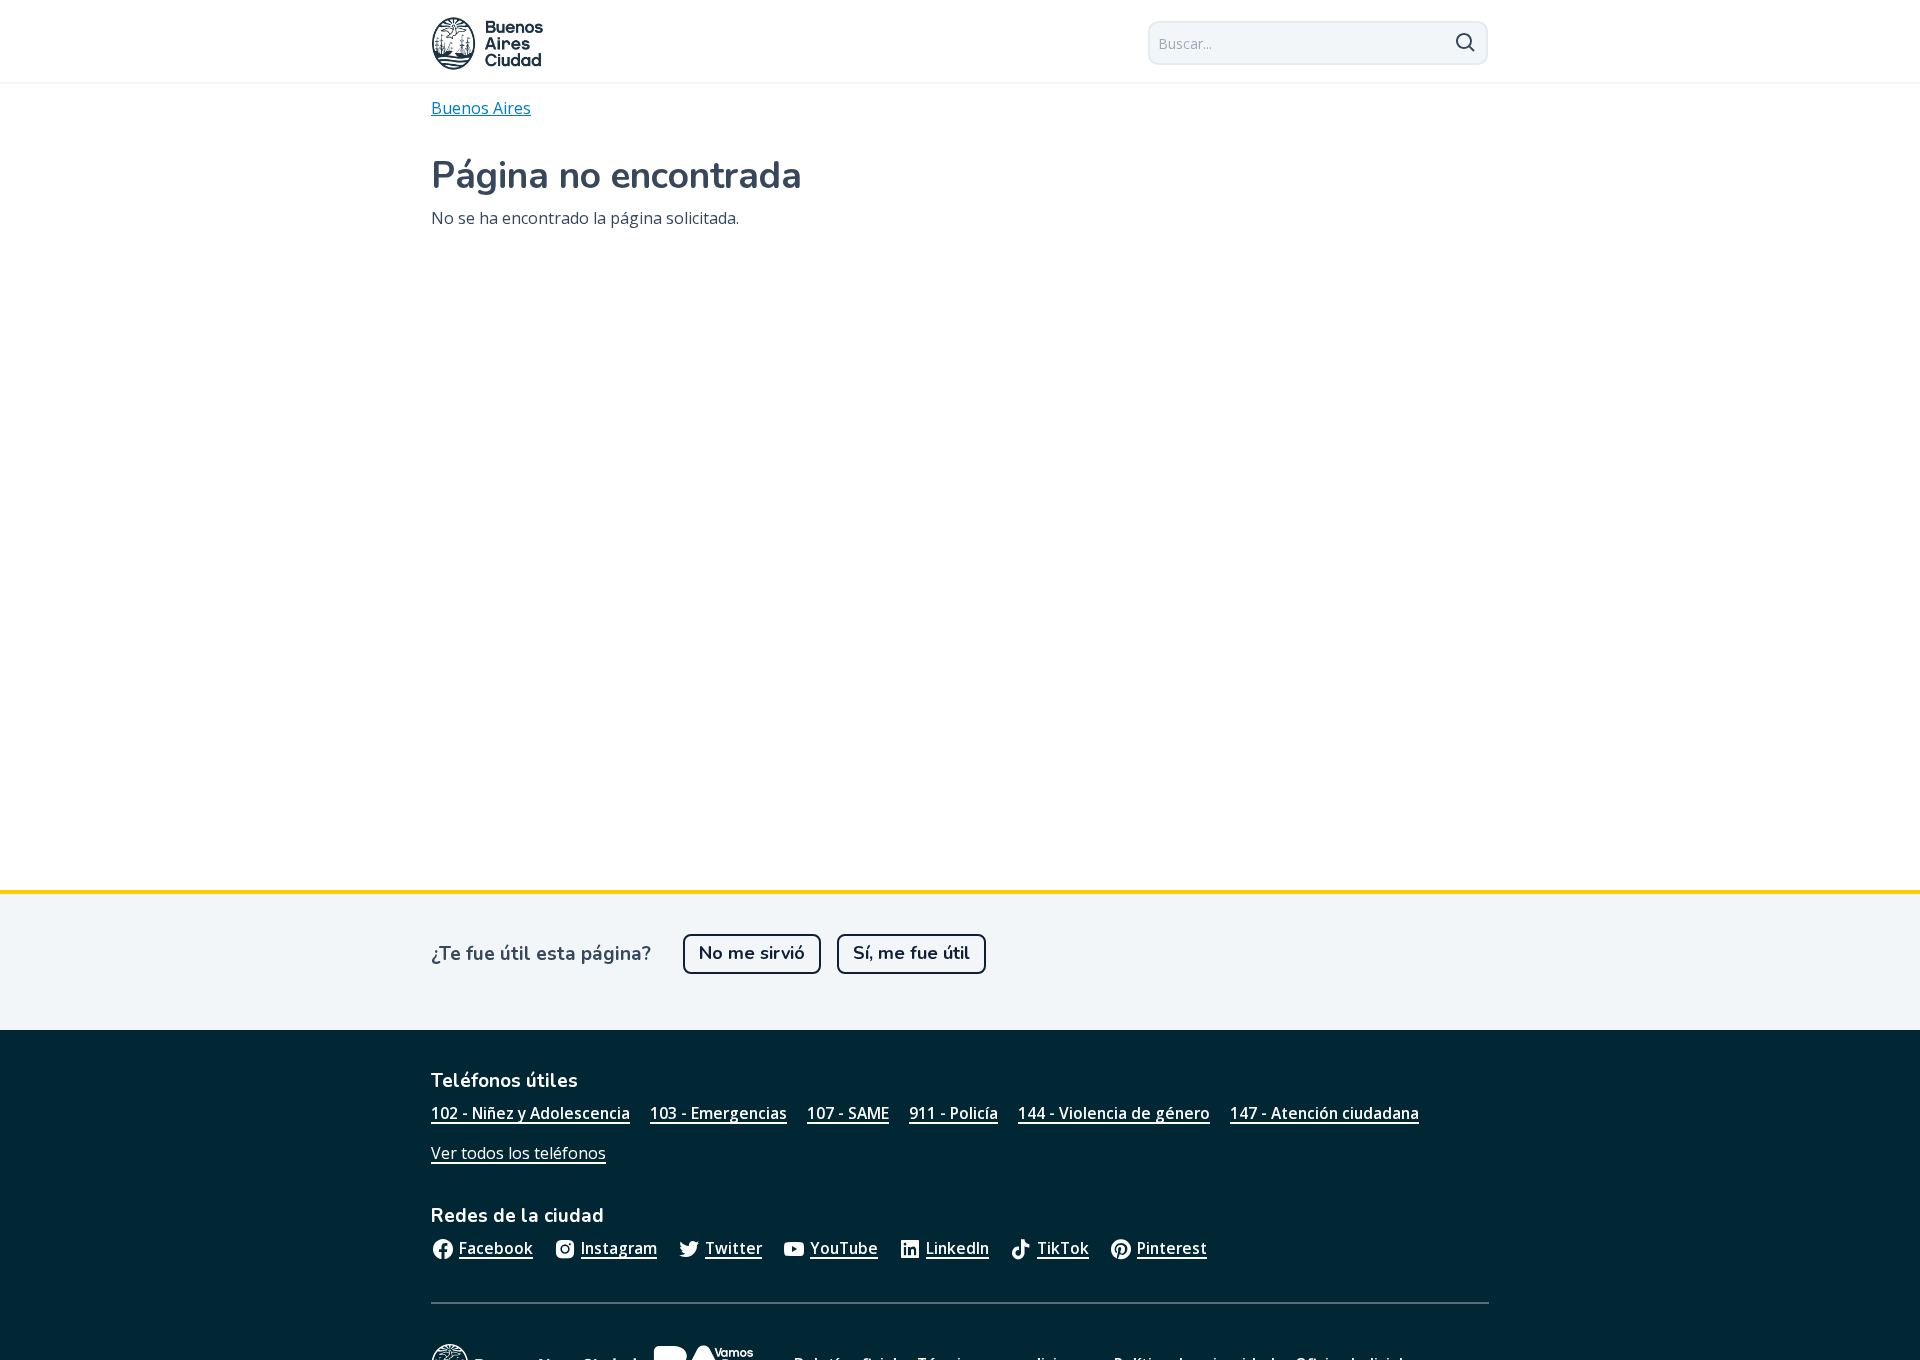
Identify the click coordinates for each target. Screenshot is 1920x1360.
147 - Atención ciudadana (1324, 1113)
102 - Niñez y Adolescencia (530, 1113)
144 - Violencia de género (1114, 1113)
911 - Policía (953, 1113)
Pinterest (1172, 1248)
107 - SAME (848, 1113)
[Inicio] (488, 43)
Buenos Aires (481, 108)
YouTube (844, 1248)
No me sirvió (752, 953)
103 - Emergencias (718, 1113)
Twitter (733, 1248)
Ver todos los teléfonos (518, 1153)
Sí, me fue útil (911, 953)
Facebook (496, 1248)
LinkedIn (957, 1248)
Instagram (619, 1248)
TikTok (1063, 1248)
